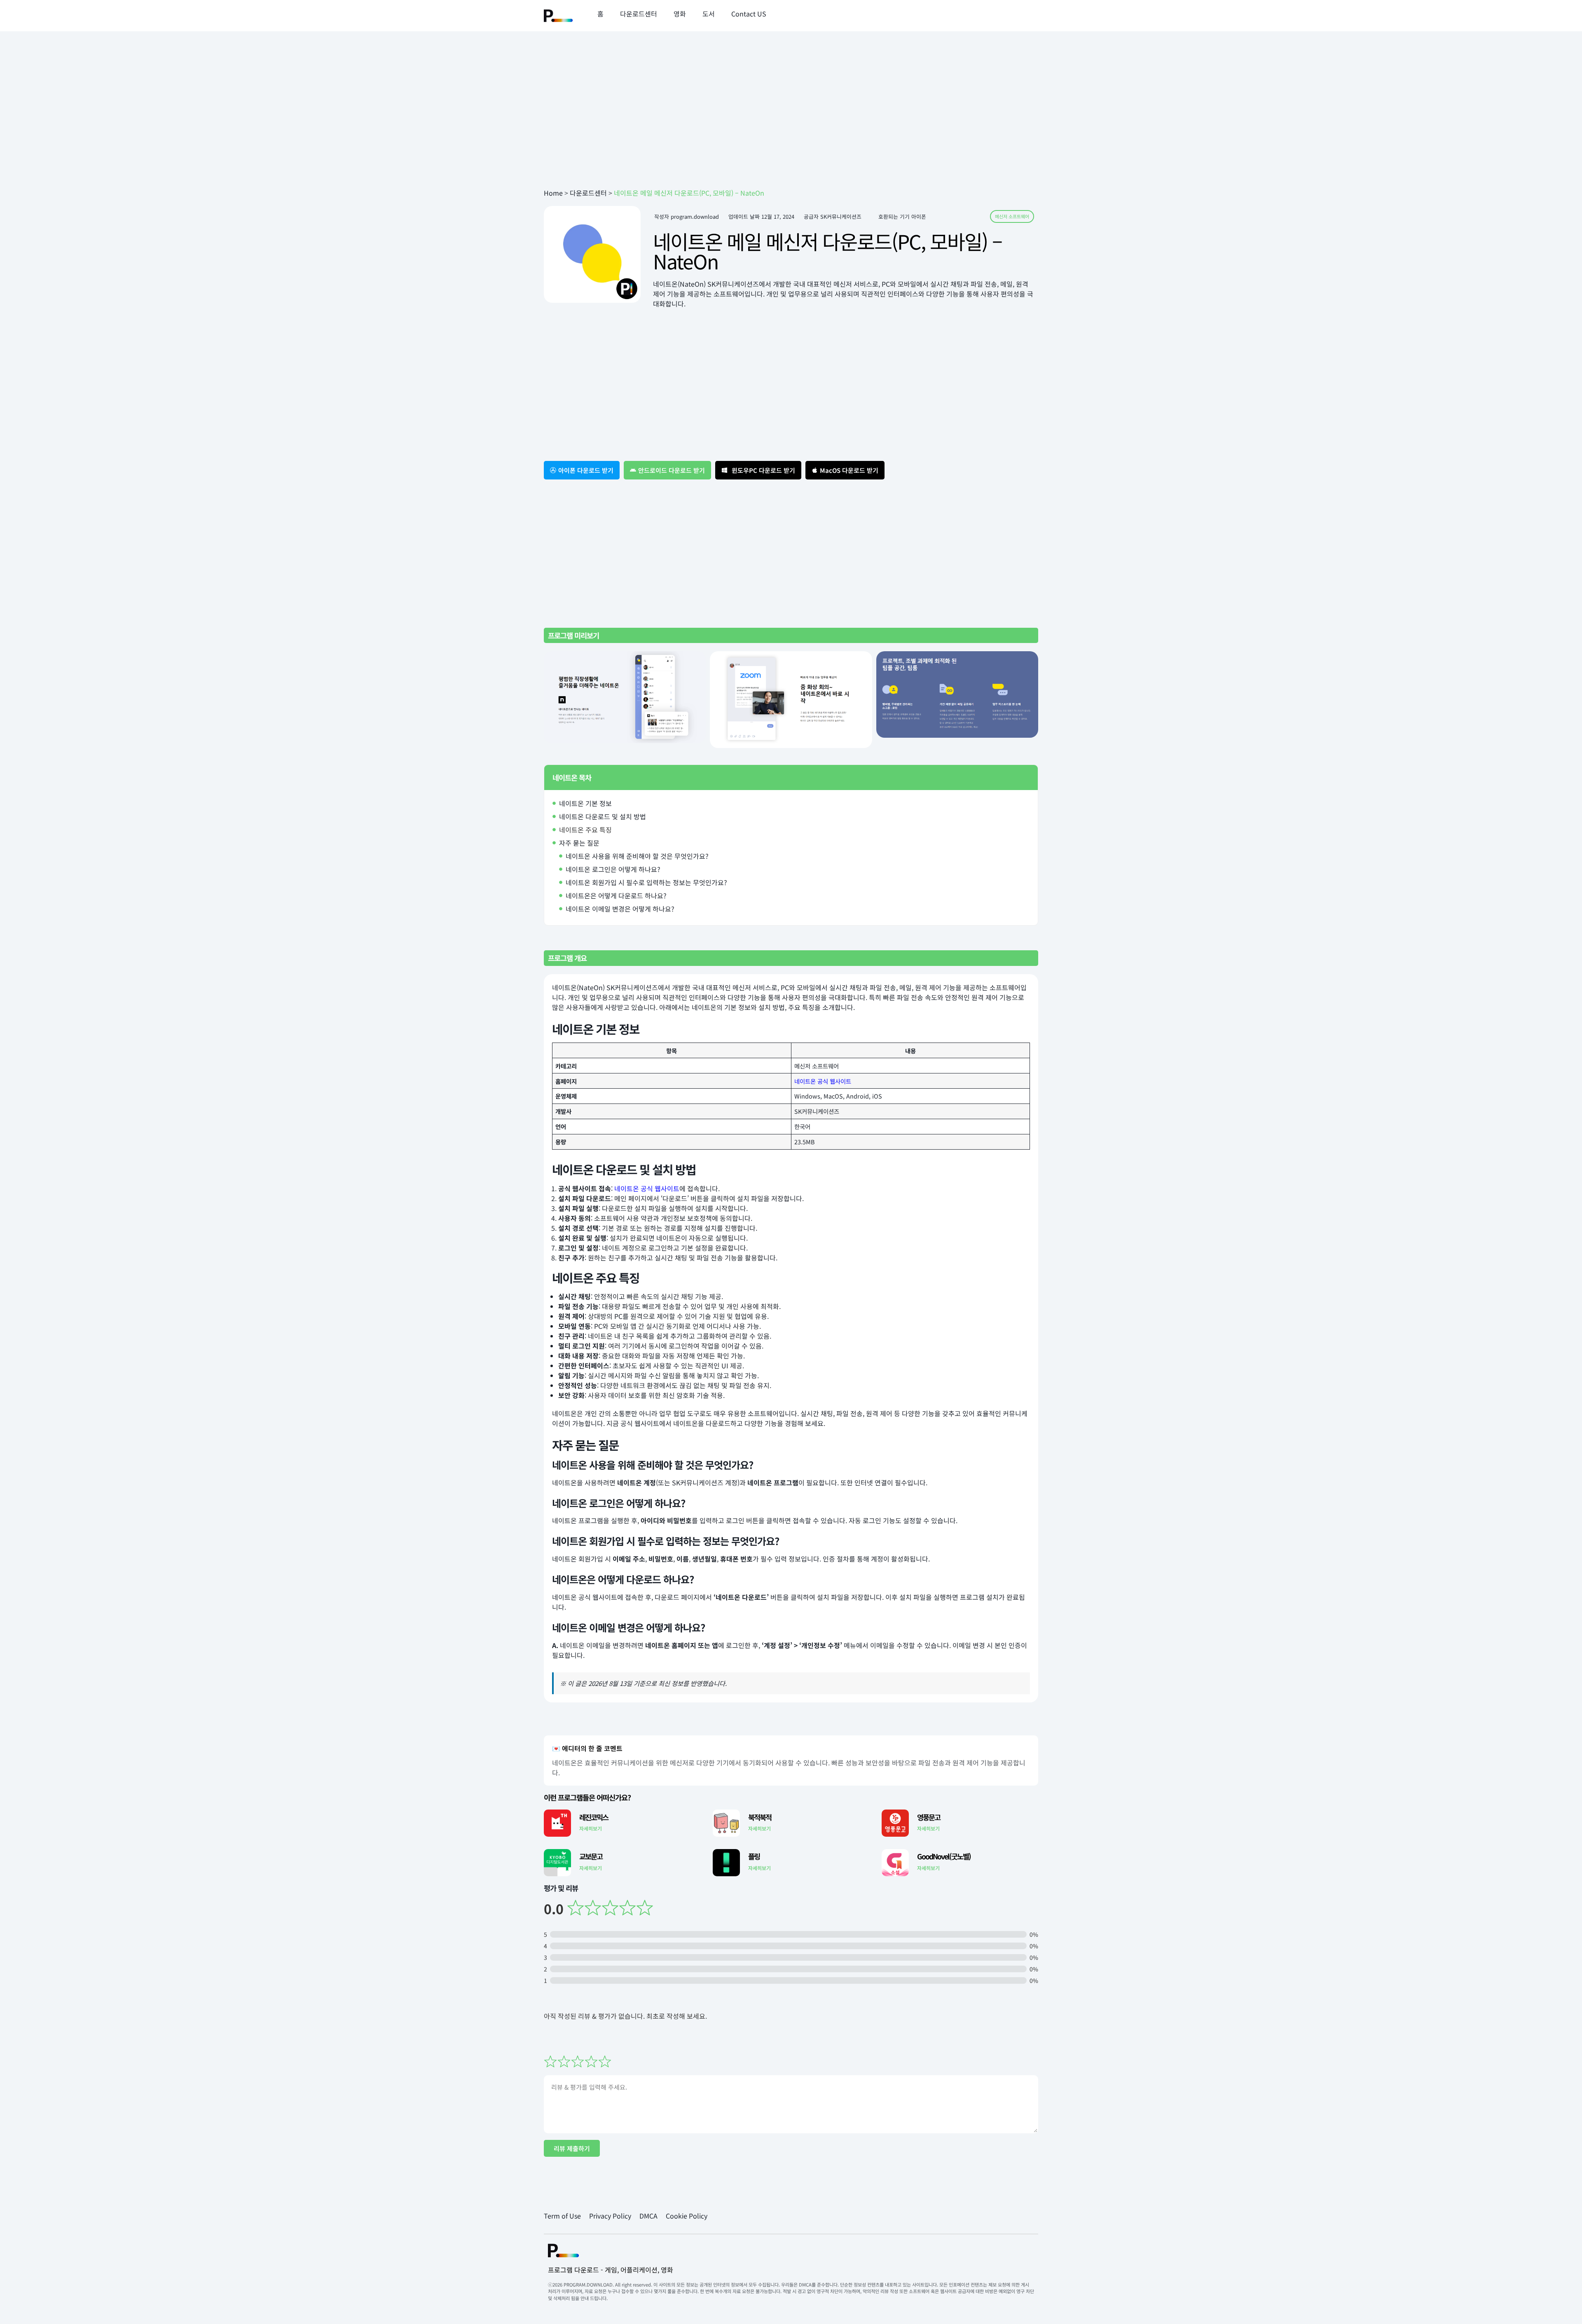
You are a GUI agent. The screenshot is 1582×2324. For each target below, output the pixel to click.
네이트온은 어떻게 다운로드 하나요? (616, 895)
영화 (680, 14)
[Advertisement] (791, 122)
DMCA (648, 2216)
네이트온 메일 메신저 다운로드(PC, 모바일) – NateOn (827, 251)
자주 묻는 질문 (579, 843)
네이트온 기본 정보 (585, 803)
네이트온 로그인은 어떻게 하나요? (613, 869)
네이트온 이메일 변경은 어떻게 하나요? (620, 909)
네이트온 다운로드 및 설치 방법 (603, 816)
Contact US (749, 14)
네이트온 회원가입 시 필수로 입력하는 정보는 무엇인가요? (646, 882)
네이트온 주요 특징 (585, 830)
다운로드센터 (639, 14)
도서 (709, 14)
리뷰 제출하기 (572, 2148)
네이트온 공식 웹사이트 (823, 1081)
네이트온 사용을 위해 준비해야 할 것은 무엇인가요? (637, 856)
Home (553, 193)
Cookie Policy (687, 2216)
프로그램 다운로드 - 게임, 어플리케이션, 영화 (611, 2270)
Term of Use (562, 2216)
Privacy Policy (610, 2216)
